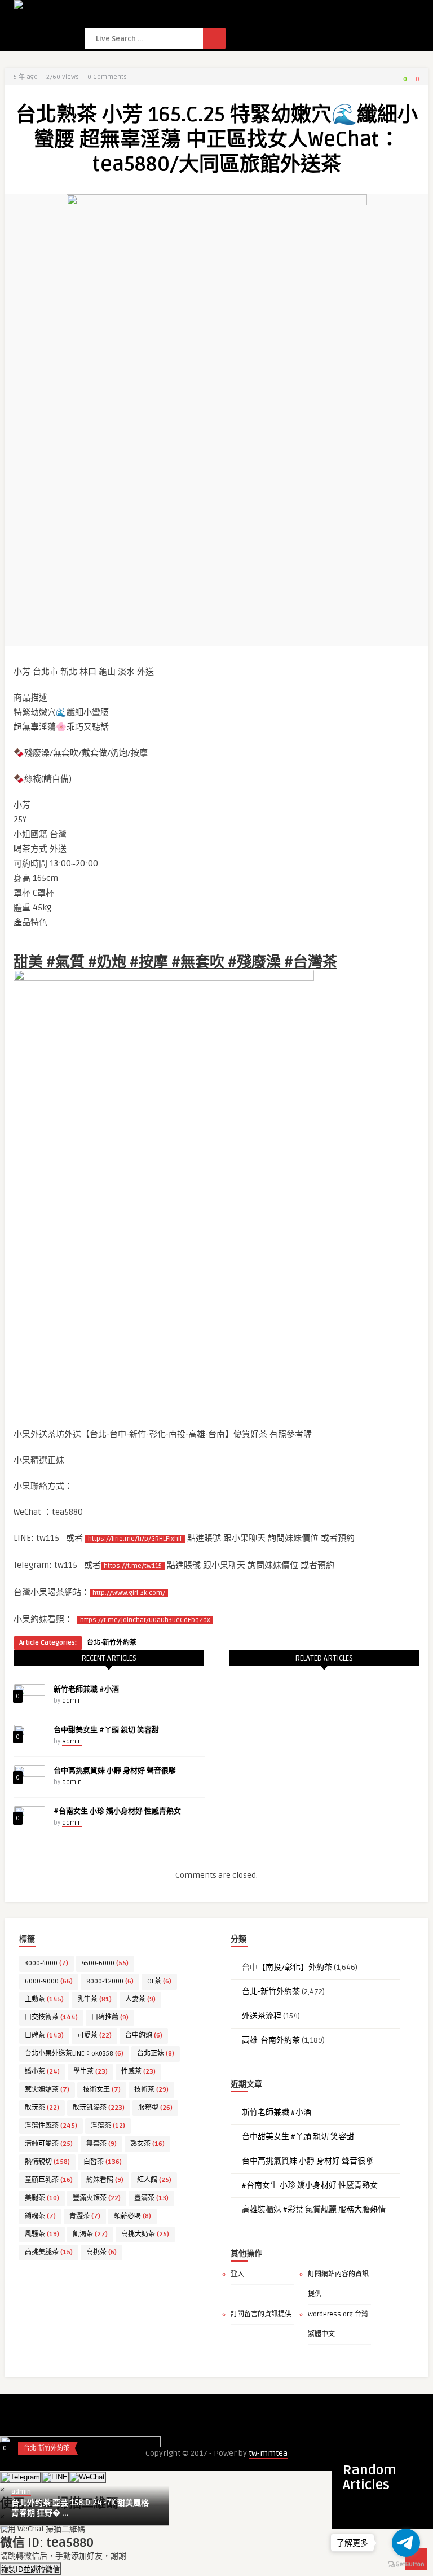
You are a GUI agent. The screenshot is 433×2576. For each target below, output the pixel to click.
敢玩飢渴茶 (99, 2108)
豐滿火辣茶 (97, 2198)
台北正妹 (156, 2054)
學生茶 (90, 2072)
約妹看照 (105, 2180)
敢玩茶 (42, 2108)
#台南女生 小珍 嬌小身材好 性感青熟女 (117, 1811)
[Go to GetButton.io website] (406, 2564)
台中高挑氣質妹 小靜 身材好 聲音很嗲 (115, 1771)
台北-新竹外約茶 (112, 1643)
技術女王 (102, 2090)
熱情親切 (47, 2162)
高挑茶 (101, 2252)
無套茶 (101, 2144)
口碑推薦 (110, 2018)
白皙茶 (103, 2162)
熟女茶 (147, 2144)
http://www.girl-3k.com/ (129, 1593)
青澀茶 (85, 2216)
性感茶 (138, 2072)
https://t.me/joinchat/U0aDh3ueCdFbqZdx (145, 1620)
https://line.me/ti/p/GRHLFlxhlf (135, 1539)
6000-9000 (49, 1981)
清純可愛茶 (49, 2144)
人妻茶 (140, 1999)
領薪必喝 (132, 2216)
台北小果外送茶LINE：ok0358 (74, 2054)
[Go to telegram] (406, 2543)
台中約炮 (144, 2036)
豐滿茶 (151, 2198)
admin (72, 1701)
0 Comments (107, 77)
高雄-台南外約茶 (271, 2040)
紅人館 (154, 2180)
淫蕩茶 (108, 2126)
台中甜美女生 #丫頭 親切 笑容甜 (106, 1730)
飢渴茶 (90, 2234)
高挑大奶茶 (145, 2234)
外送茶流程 (262, 2016)
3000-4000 (47, 1963)
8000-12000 (110, 1981)
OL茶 (159, 1981)
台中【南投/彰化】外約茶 (287, 1967)
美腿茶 (42, 2198)
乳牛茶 (94, 1999)
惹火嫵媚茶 (47, 2090)
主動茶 (44, 1999)
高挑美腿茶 (49, 2252)
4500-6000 (105, 1963)
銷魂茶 (40, 2216)
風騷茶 (42, 2234)
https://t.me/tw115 (133, 1566)
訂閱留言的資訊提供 (261, 2314)
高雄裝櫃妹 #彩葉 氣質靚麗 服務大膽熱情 (314, 2209)
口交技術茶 (51, 2018)
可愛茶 (94, 2036)
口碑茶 (44, 2036)
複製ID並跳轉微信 (30, 2570)
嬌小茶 (42, 2072)
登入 (237, 2274)
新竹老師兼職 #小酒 (86, 1689)
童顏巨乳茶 (49, 2180)
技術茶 (151, 2090)
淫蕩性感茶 (51, 2126)
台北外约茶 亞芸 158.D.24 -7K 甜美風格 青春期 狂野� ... (80, 2508)
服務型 (155, 2108)
